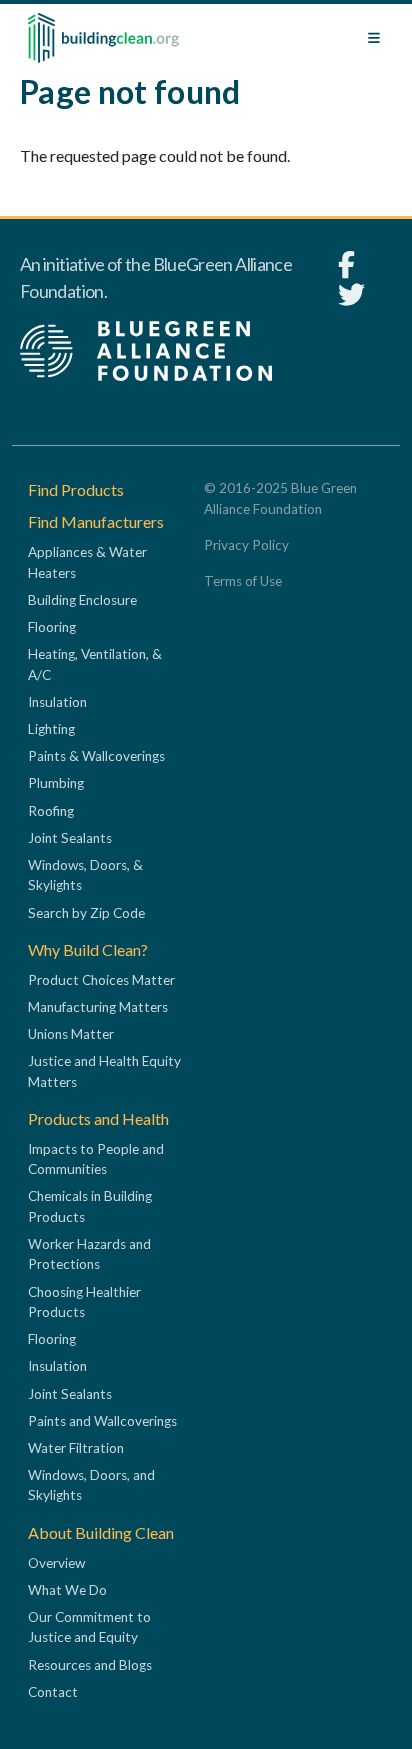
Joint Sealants (70, 838)
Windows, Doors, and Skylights (91, 1485)
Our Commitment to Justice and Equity (89, 1627)
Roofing (51, 811)
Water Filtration (76, 1448)
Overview (56, 1563)
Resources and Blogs (90, 1665)
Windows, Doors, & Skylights (85, 875)
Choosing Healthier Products (84, 1302)
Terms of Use (243, 581)
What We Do (67, 1590)
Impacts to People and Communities (96, 1159)
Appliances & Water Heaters (87, 562)
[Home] (103, 38)
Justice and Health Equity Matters (104, 1071)
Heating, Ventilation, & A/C (95, 664)
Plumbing (56, 783)
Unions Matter (71, 1034)
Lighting (51, 729)
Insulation (57, 702)
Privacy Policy (246, 545)
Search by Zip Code (86, 913)
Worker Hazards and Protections (89, 1254)
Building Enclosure (82, 600)
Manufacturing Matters (98, 1007)
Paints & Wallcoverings (96, 756)
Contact (53, 1692)
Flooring (52, 627)
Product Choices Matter (101, 980)
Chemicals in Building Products (90, 1206)
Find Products (76, 489)
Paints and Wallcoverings (102, 1421)
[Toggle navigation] (374, 38)
